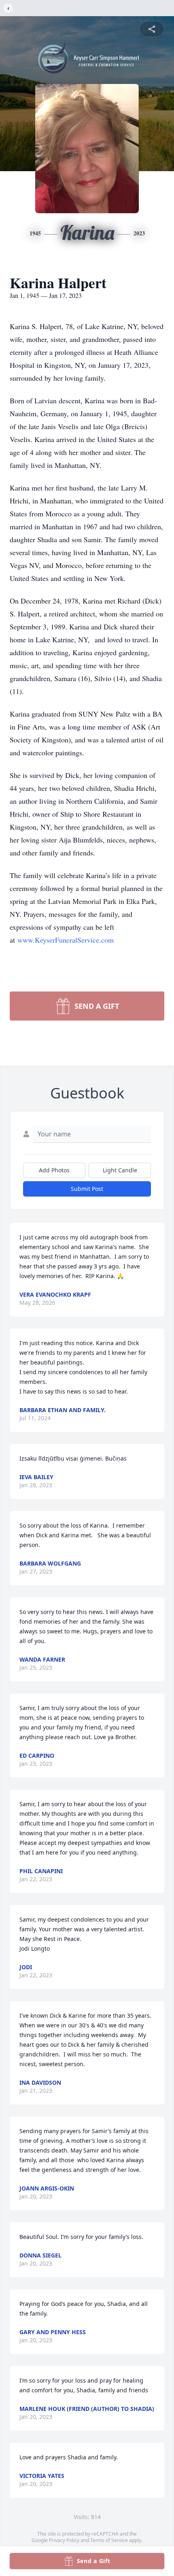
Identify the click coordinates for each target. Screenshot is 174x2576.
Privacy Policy (64, 2540)
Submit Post (87, 1189)
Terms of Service (109, 2540)
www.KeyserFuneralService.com (66, 940)
